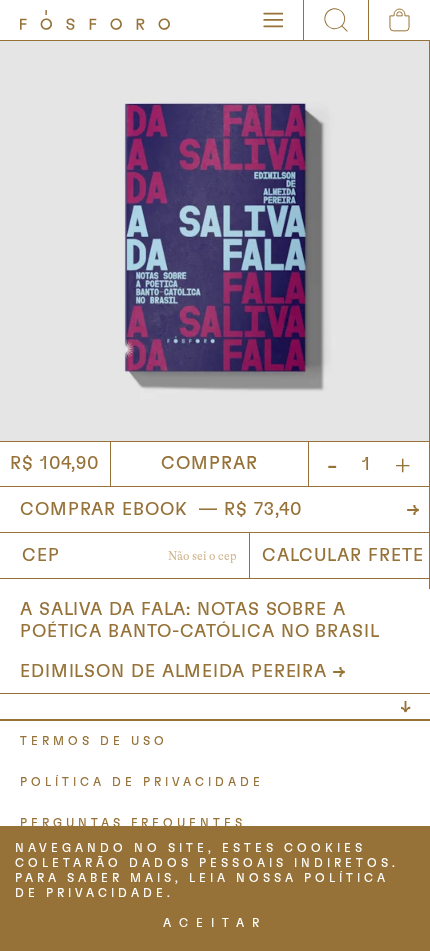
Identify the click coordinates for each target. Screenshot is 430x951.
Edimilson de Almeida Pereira (173, 672)
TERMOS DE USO (94, 741)
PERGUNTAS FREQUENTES (133, 823)
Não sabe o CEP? (202, 558)
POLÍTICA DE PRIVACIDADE (142, 782)
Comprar (209, 464)
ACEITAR (215, 923)
